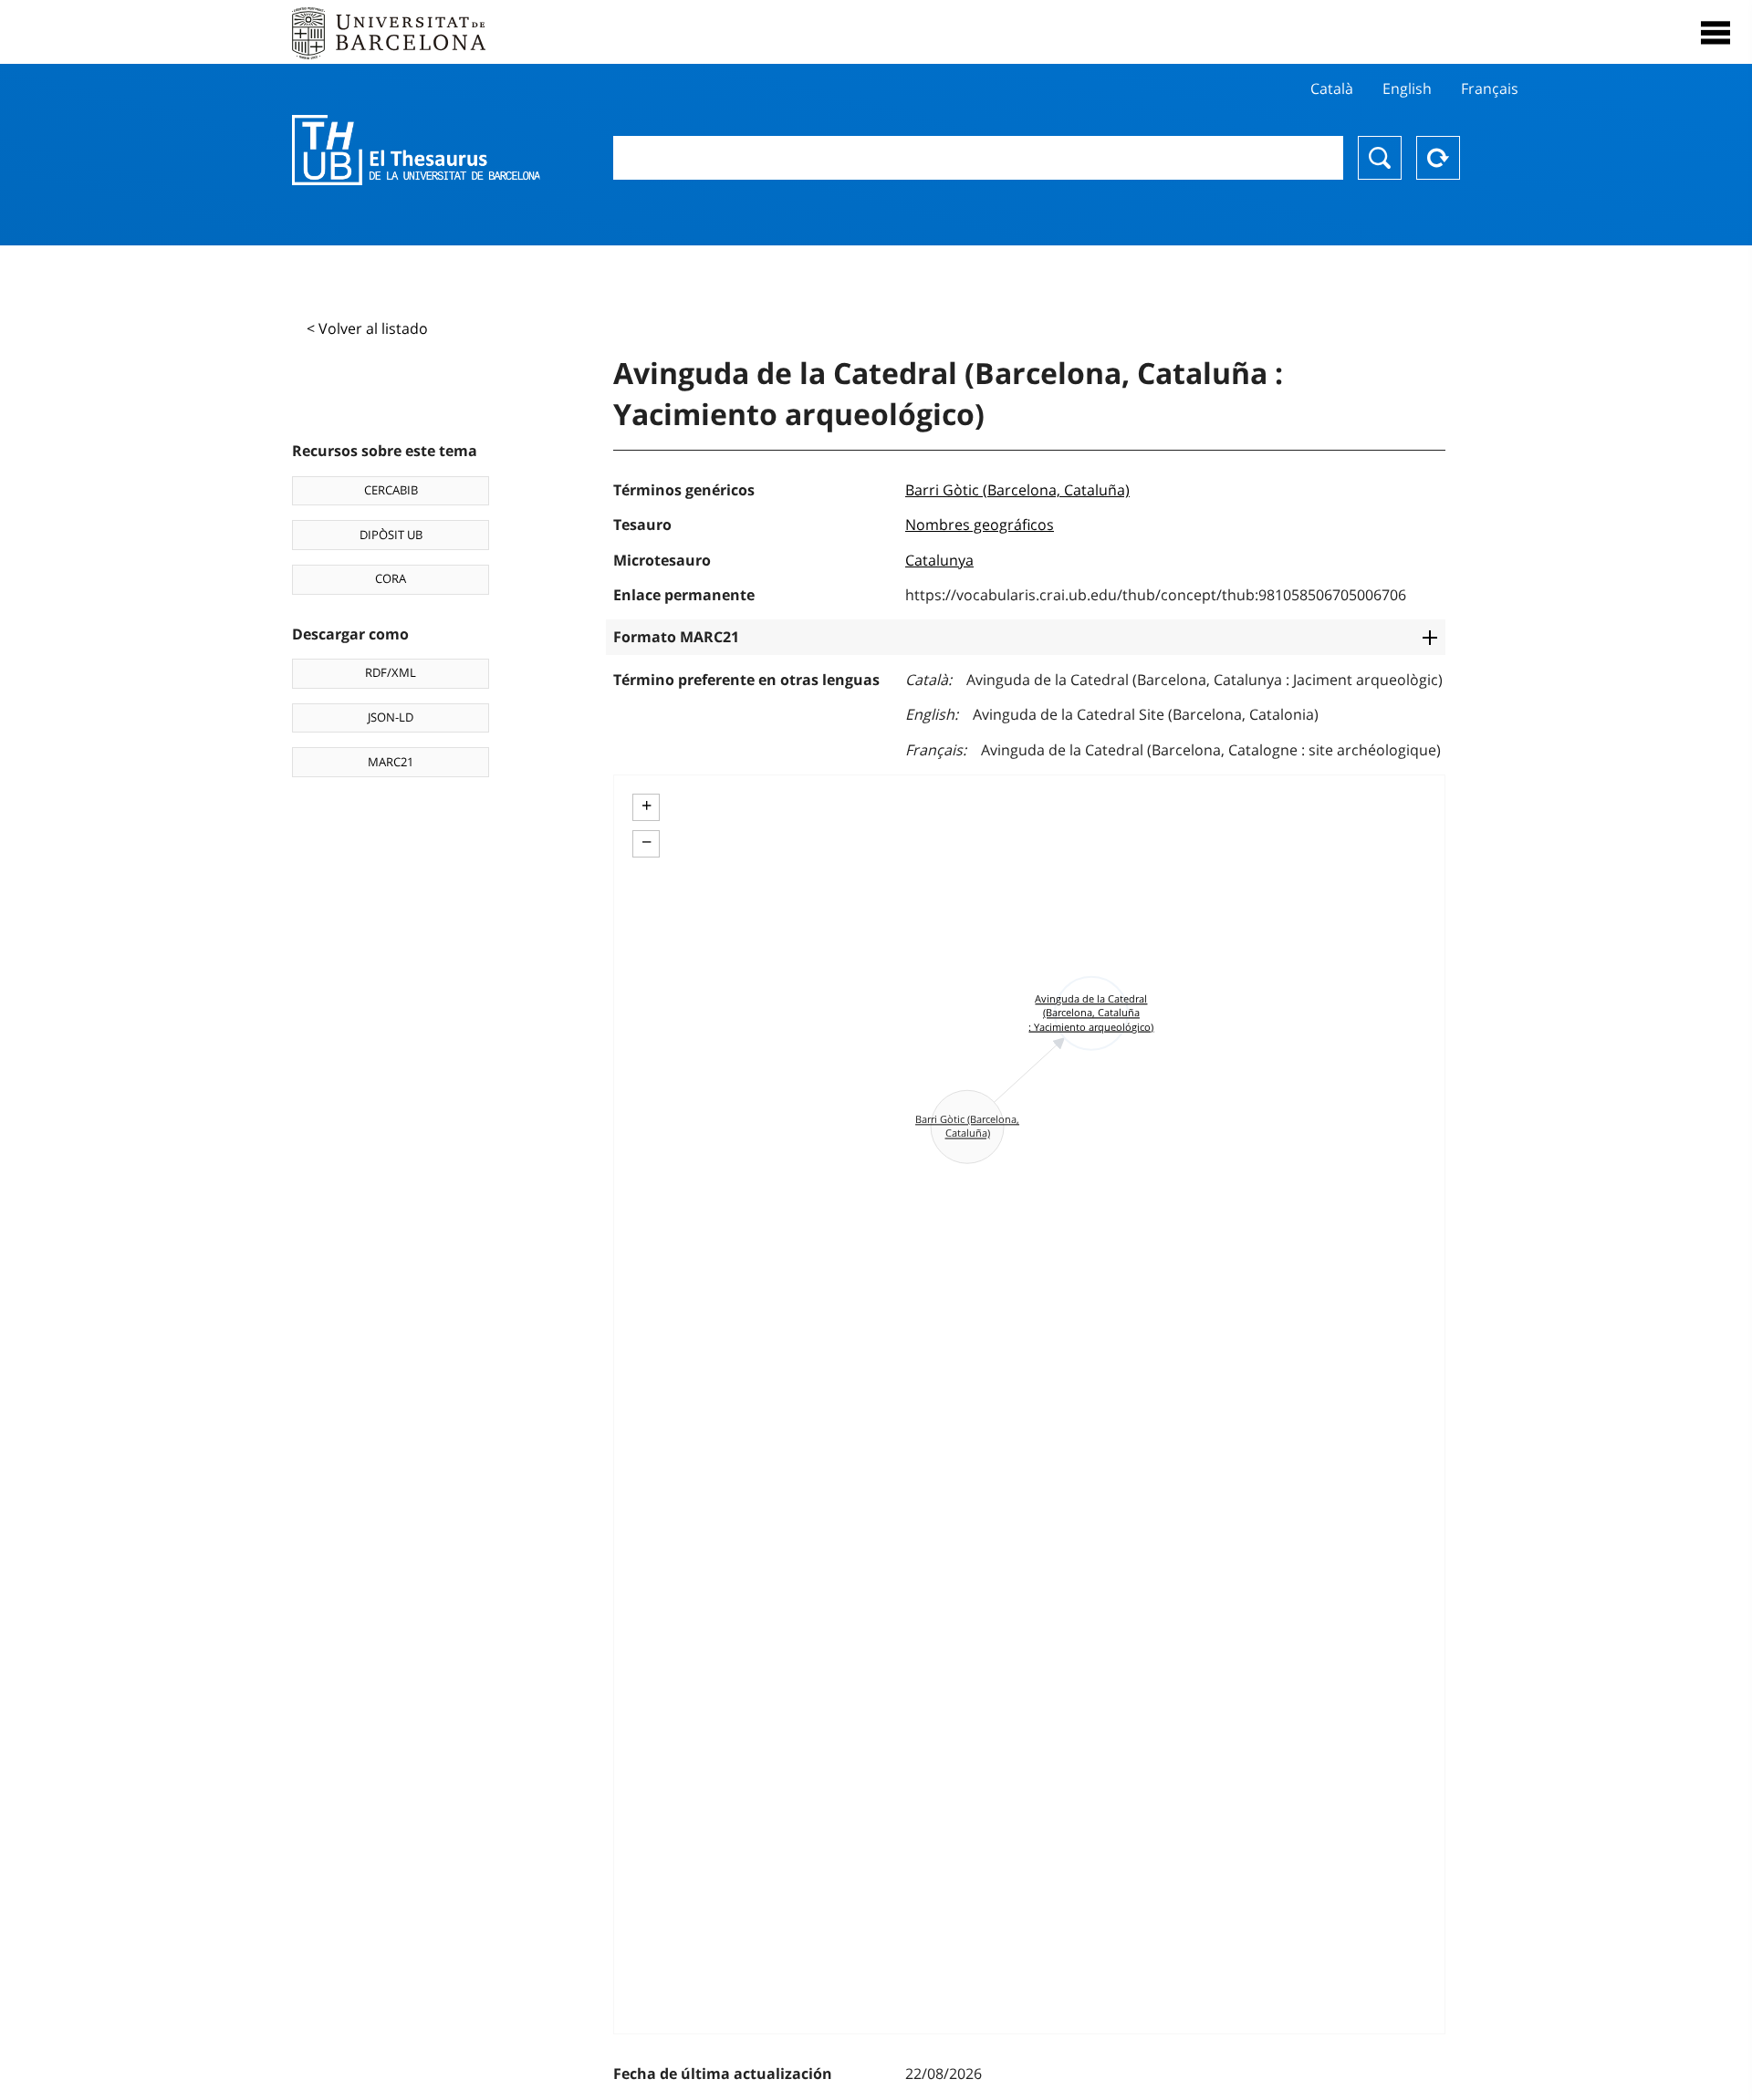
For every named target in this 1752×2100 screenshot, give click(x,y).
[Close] (1715, 33)
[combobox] (978, 158)
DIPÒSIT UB (391, 535)
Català (1332, 88)
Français (1490, 88)
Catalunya (939, 560)
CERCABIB (391, 490)
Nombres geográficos (980, 525)
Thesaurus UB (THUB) (416, 151)
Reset (1438, 158)
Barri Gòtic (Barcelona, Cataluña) (1017, 490)
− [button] (647, 842)
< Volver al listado (367, 328)
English (1407, 88)
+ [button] (647, 806)
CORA (391, 578)
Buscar (1380, 158)
